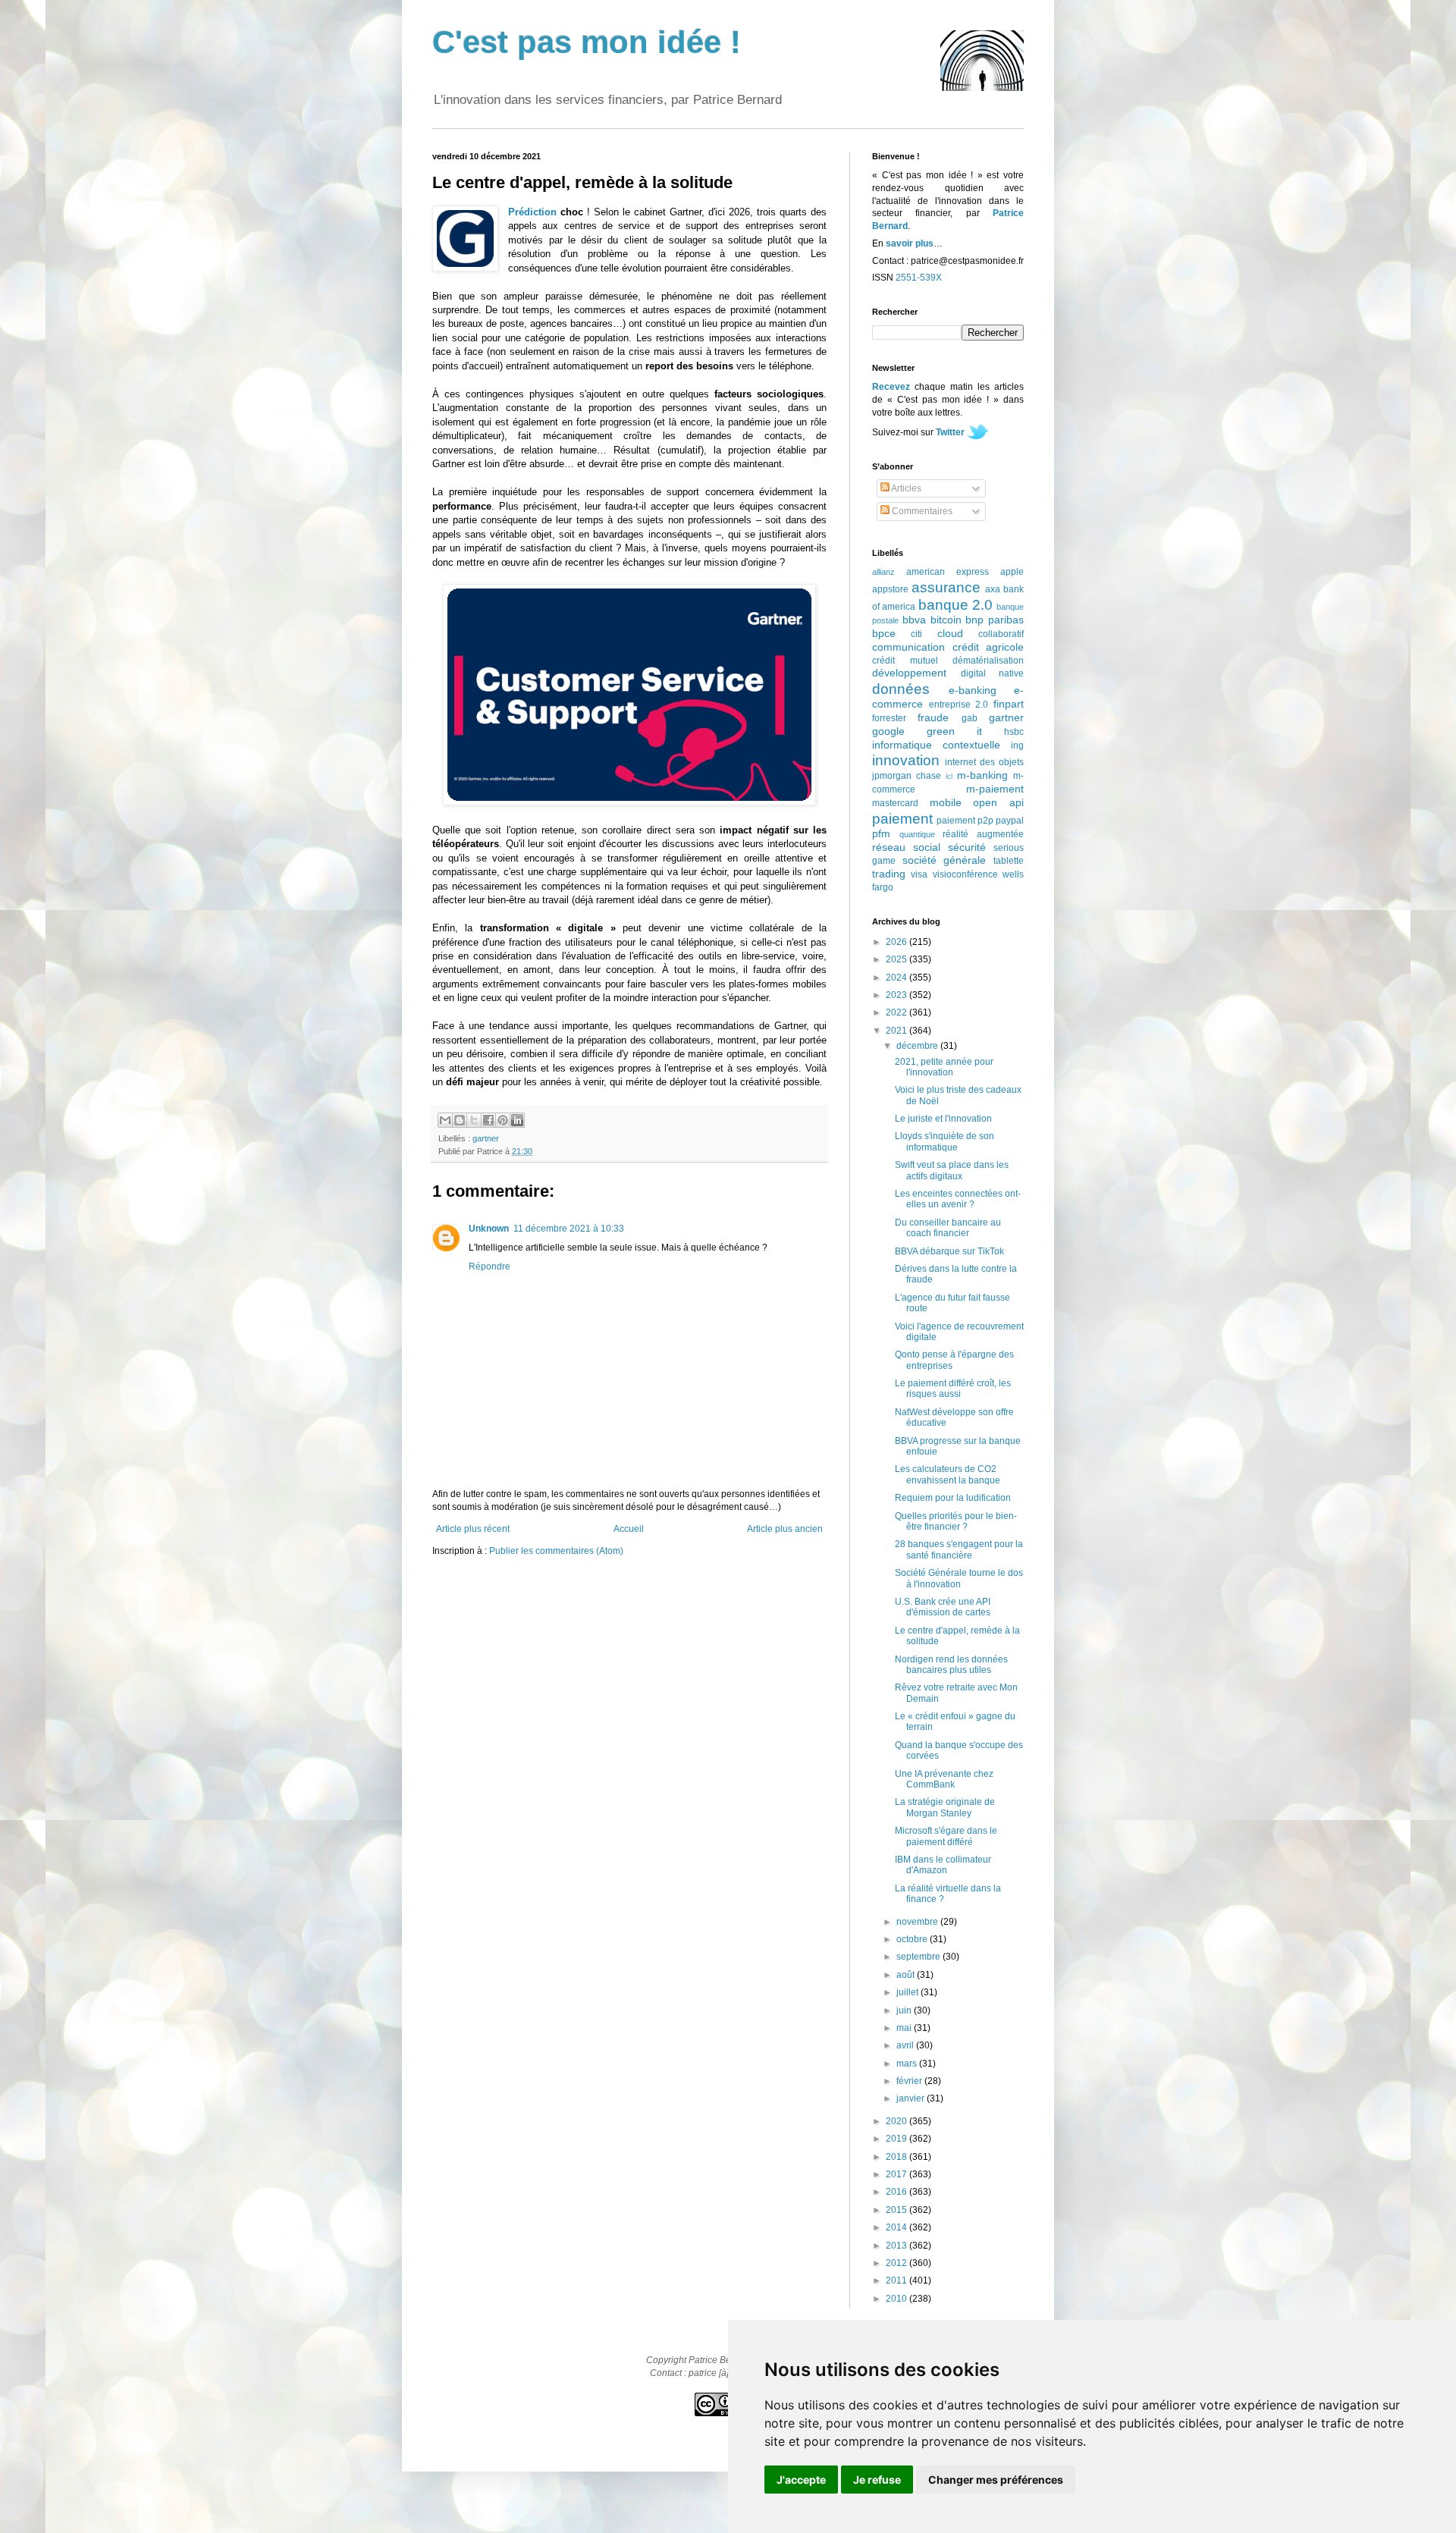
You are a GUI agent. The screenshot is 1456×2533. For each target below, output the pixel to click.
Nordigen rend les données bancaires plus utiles (951, 1665)
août (907, 1975)
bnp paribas (995, 620)
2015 (897, 2210)
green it (954, 731)
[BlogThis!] (460, 1120)
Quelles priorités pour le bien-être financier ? (956, 1521)
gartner (486, 1138)
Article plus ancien (785, 1529)
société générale (945, 860)
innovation (906, 760)
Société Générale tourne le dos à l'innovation (959, 1578)
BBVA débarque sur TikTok (949, 1251)
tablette (1009, 861)
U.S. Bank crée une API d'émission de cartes (943, 1607)
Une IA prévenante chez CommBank (944, 1779)
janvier (912, 2098)
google (888, 731)
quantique (917, 834)
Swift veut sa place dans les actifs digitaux (952, 1170)
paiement (902, 819)
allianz (883, 572)
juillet (908, 1992)
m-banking (982, 775)
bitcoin (946, 620)
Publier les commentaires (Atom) (556, 1551)
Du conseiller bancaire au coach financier (948, 1228)
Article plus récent (473, 1529)
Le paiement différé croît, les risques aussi (953, 1389)
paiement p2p (965, 821)
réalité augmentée (983, 834)
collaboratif (1001, 634)
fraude (933, 717)
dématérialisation (988, 661)
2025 (897, 959)
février (910, 2081)
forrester (889, 718)
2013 (897, 2246)
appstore (890, 589)
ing (1017, 745)
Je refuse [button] (877, 2480)
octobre (913, 1939)
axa (993, 589)
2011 (897, 2280)
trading (889, 874)
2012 (897, 2263)
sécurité (967, 847)
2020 (897, 2121)
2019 (897, 2139)
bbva (914, 620)
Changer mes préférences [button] (996, 2480)
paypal (1010, 821)
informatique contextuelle (936, 745)
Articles (905, 488)
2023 (897, 995)
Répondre (490, 1266)
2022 (897, 1012)
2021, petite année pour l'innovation (944, 1067)
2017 (897, 2174)
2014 (897, 2227)
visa (919, 874)
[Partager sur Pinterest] (503, 1120)
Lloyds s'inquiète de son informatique (945, 1141)
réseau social (906, 847)
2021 (897, 1031)
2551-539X (919, 278)
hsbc (1014, 732)
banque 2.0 (955, 605)
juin (905, 2010)
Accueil (629, 1529)
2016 (897, 2192)
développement (909, 673)
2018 (897, 2157)
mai (905, 2028)
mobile (946, 802)
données (901, 689)
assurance (946, 587)
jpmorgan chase (907, 776)
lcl (949, 776)
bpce (884, 633)
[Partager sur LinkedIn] (517, 1120)
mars (908, 2064)
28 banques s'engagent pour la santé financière (959, 1549)
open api (998, 802)
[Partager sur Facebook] (488, 1120)
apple (1012, 572)
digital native (993, 673)
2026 (897, 942)
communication (908, 647)
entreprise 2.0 (959, 705)
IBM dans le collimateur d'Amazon (943, 1865)
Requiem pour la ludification (953, 1498)
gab (970, 718)
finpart (1009, 704)
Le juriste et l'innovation (943, 1119)
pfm (881, 833)
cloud (950, 633)
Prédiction (532, 212)
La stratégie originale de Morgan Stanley (945, 1807)
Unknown (489, 1229)
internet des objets (984, 762)
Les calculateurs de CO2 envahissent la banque (948, 1474)
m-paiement (995, 789)
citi (916, 634)
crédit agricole (988, 647)
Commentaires (921, 511)
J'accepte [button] (801, 2480)
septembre (919, 1957)
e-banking (973, 690)
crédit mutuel (905, 661)
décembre (918, 1046)
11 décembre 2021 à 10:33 (569, 1229)
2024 (897, 978)
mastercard (895, 803)
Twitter (950, 432)
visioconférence (965, 874)
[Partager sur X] (474, 1120)
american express (948, 572)
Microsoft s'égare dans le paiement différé (946, 1836)
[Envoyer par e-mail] (445, 1120)
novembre (918, 1922)
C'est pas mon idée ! (587, 42)
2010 (897, 2299)
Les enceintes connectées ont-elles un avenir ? (958, 1199)
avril (906, 2045)
